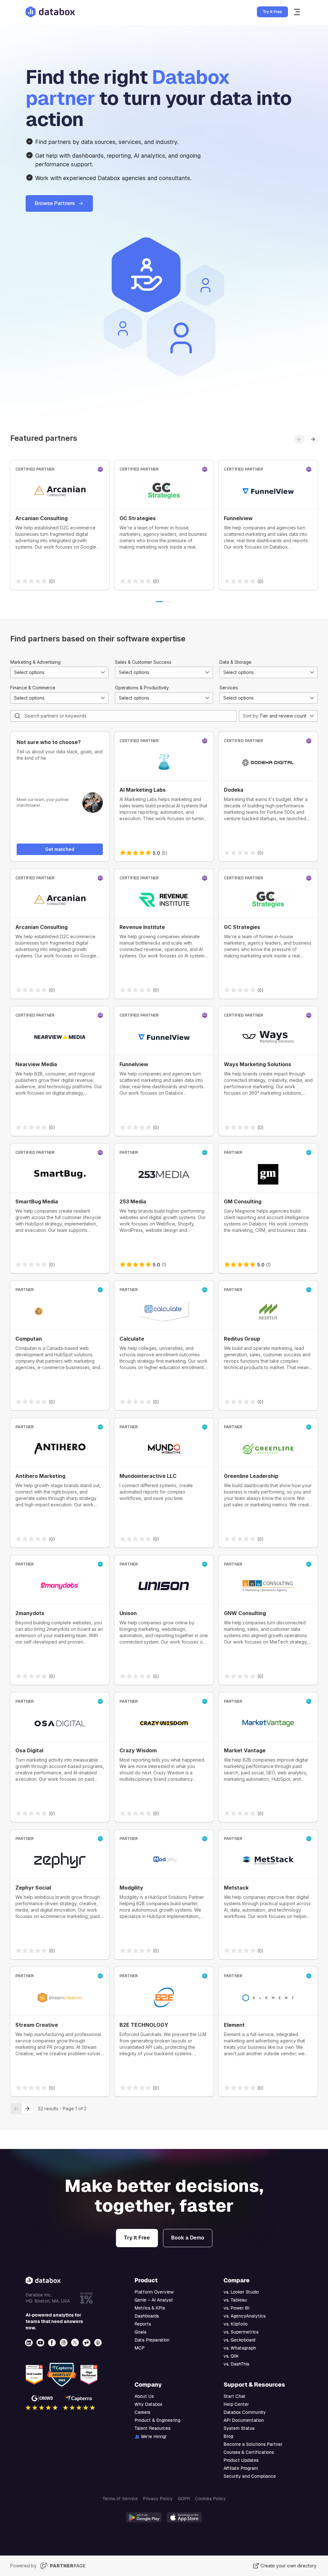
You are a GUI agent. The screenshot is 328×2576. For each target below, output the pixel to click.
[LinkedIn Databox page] (29, 2343)
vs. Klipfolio (236, 2324)
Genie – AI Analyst (154, 2300)
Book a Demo (188, 2238)
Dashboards (147, 2316)
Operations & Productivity (142, 688)
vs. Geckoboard (239, 2340)
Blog (228, 2436)
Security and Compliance (250, 2476)
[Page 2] (169, 602)
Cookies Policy (210, 2499)
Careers (142, 2412)
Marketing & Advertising (35, 662)
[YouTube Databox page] (41, 2343)
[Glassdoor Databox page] (87, 2343)
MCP (139, 2348)
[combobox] (59, 672)
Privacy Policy (158, 2499)
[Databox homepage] (298, 12)
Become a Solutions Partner (253, 2444)
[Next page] (27, 2109)
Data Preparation (152, 2340)
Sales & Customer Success (143, 662)
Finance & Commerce (33, 688)
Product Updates (241, 2460)
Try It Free (272, 12)
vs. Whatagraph (240, 2348)
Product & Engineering (157, 2420)
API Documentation (244, 2420)
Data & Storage (235, 662)
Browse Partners (55, 203)
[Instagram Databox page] (64, 2343)
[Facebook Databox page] (53, 2343)
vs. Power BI (237, 2308)
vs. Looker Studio (241, 2292)
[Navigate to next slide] (313, 439)
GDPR (184, 2499)
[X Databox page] (76, 2343)
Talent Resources (152, 2428)
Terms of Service (120, 2499)
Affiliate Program (241, 2468)
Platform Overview (154, 2292)
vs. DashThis (236, 2364)
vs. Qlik (231, 2356)
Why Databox (148, 2404)
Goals (140, 2332)
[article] (60, 525)
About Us (144, 2396)
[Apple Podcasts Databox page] (99, 2343)
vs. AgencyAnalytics (245, 2316)
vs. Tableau (235, 2300)
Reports (143, 2324)
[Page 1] (160, 602)
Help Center (236, 2404)
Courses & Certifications (249, 2452)
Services (229, 688)
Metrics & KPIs (150, 2308)
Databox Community (245, 2412)
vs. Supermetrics (241, 2332)
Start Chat (234, 2396)
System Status (239, 2428)
